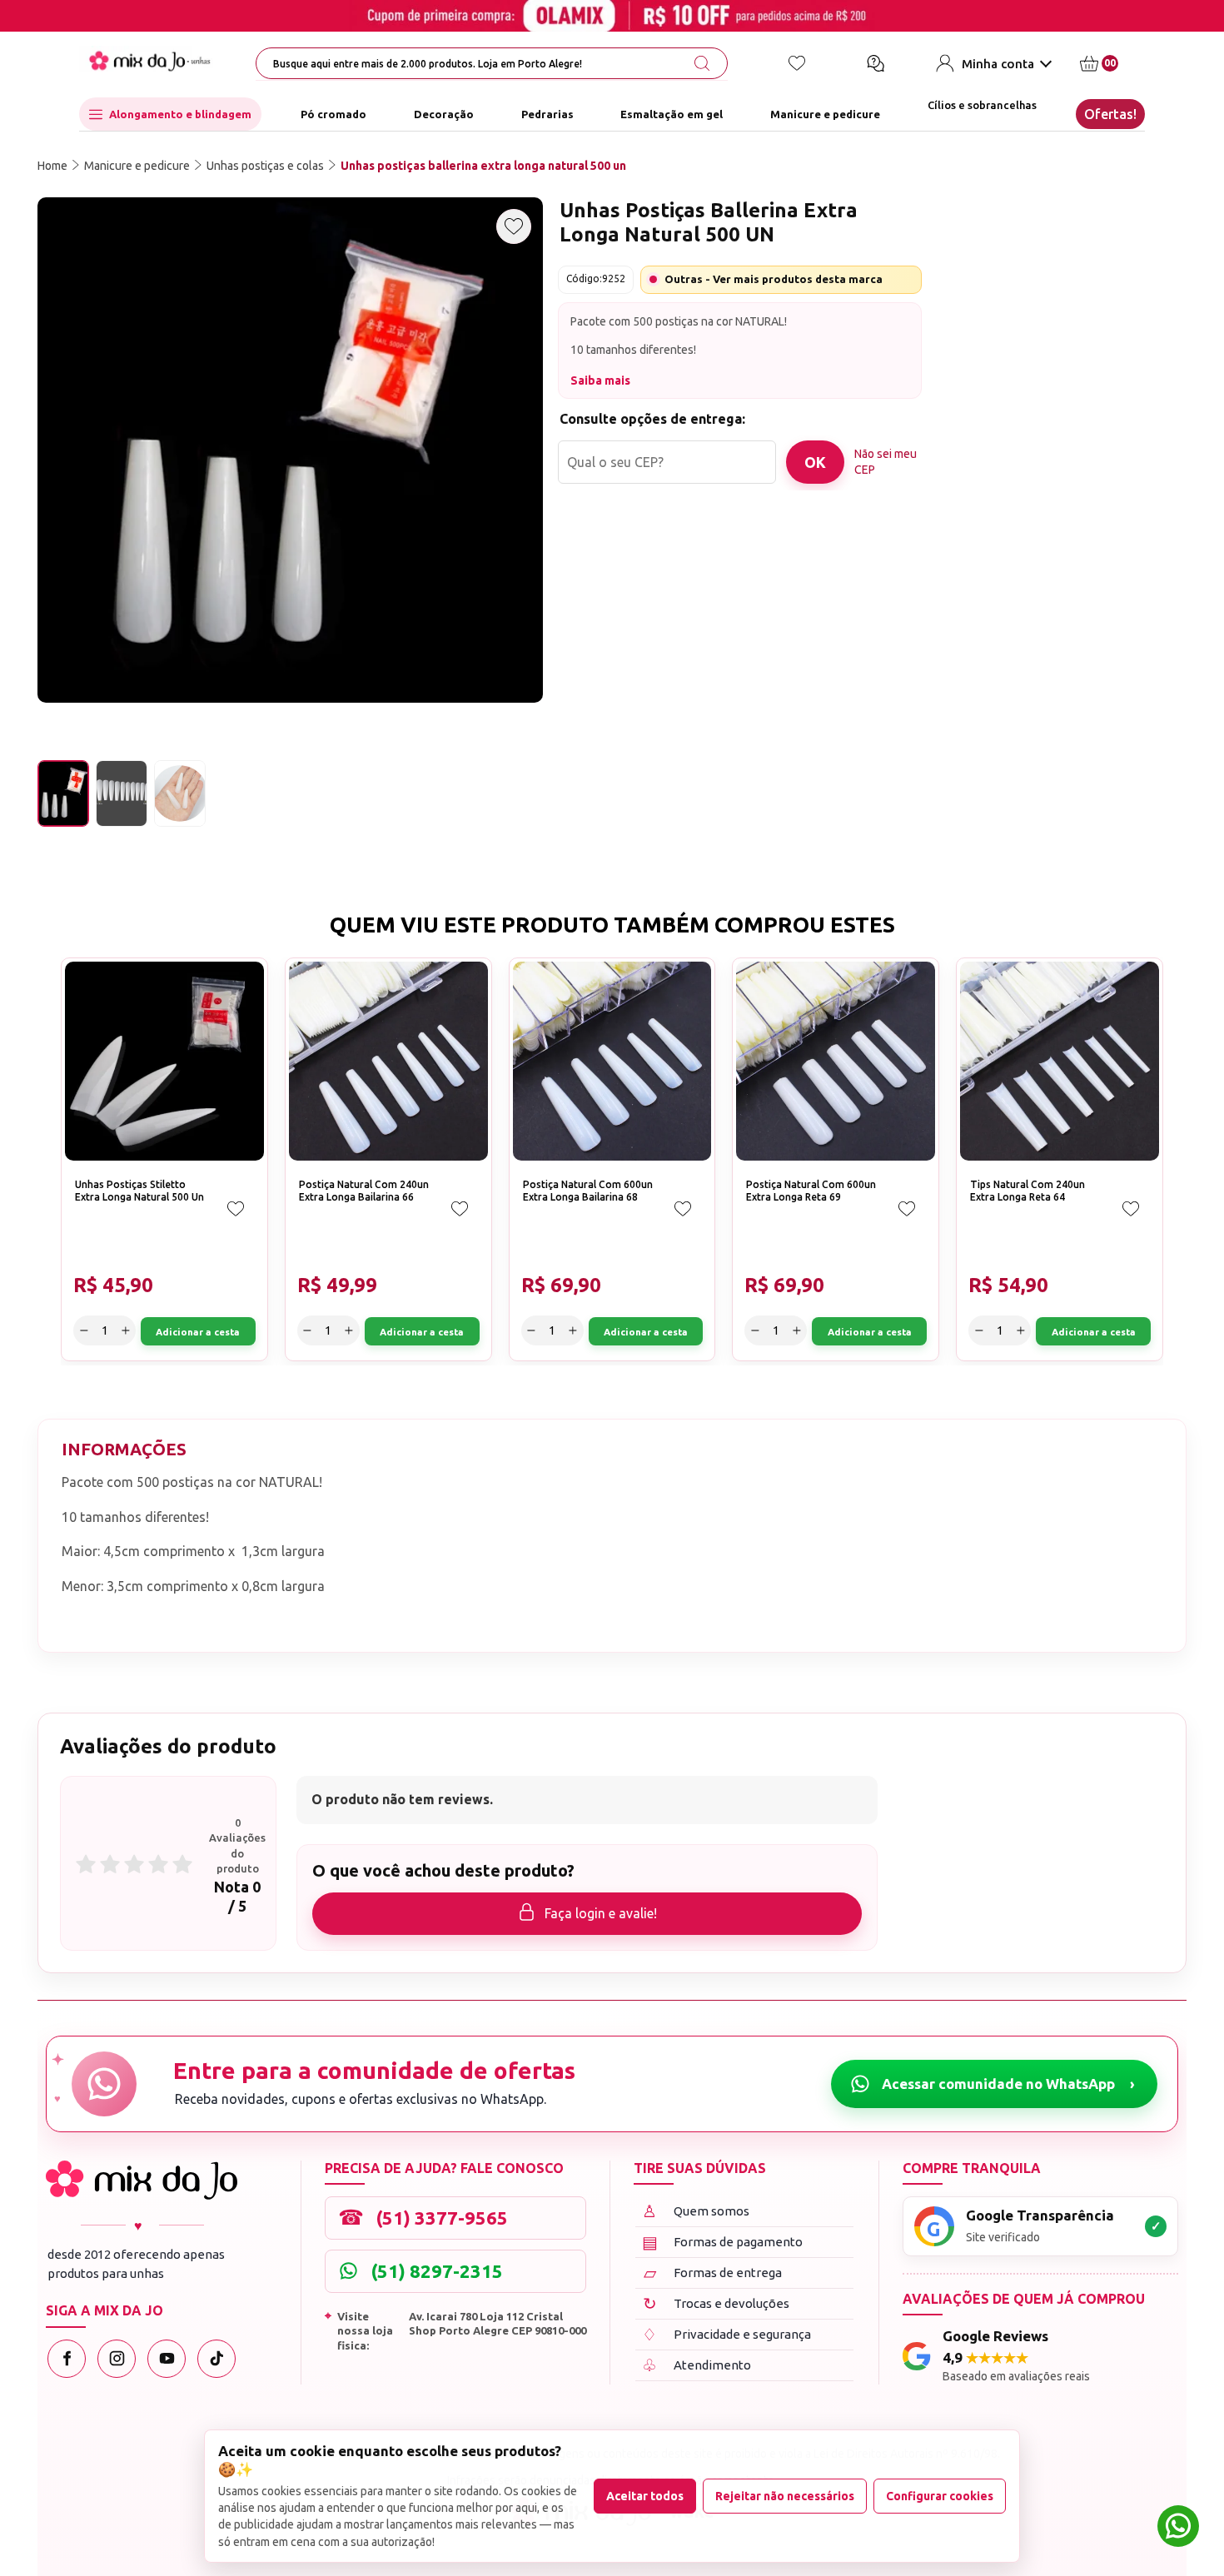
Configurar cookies (940, 2496)
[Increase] (1022, 351)
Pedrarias (547, 114)
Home (52, 166)
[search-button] (702, 63)
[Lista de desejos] (797, 63)
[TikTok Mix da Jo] (216, 2359)
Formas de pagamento (723, 2242)
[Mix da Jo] (142, 2180)
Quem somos (696, 2211)
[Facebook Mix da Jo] (67, 2359)
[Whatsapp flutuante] (1178, 2528)
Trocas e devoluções (716, 2303)
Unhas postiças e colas (265, 166)
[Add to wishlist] (514, 226)
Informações (124, 1449)
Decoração (444, 114)
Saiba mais (600, 380)
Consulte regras (1023, 428)
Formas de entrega (713, 2273)
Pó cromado (333, 114)
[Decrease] (963, 351)
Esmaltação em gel (672, 114)
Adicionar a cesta (1110, 351)
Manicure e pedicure (825, 114)
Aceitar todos (645, 2496)
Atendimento (697, 2365)
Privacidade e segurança (726, 2334)
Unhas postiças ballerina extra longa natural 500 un (483, 166)
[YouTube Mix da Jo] (167, 2359)
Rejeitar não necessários (785, 2496)
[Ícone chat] (875, 63)
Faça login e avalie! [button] (601, 1913)
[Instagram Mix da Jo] (117, 2359)
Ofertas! (1110, 114)
